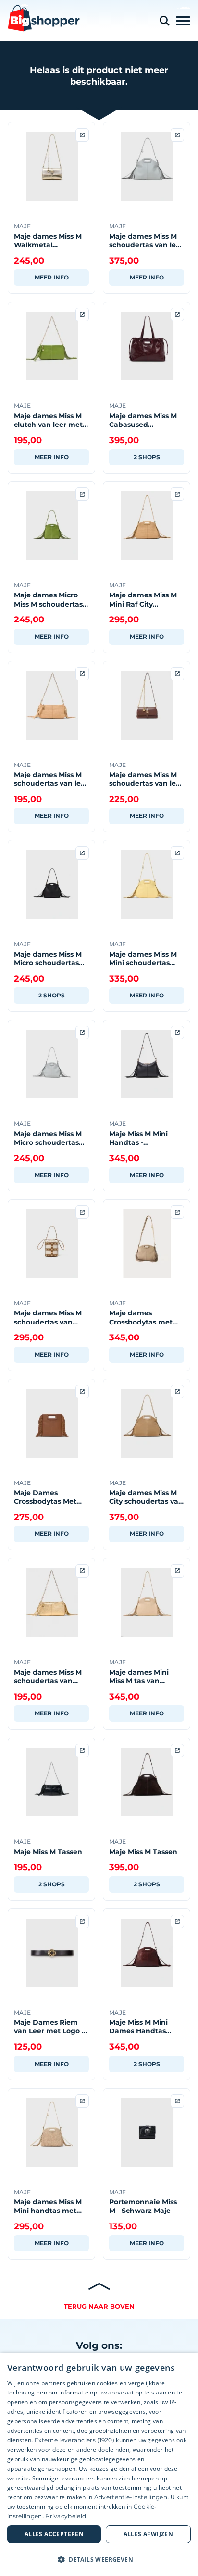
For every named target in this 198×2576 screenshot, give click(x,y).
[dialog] (99, 2464)
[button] (99, 2559)
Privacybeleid (66, 2516)
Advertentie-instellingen (131, 2497)
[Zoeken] (164, 21)
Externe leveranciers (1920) (74, 2440)
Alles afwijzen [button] (148, 2534)
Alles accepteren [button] (54, 2534)
